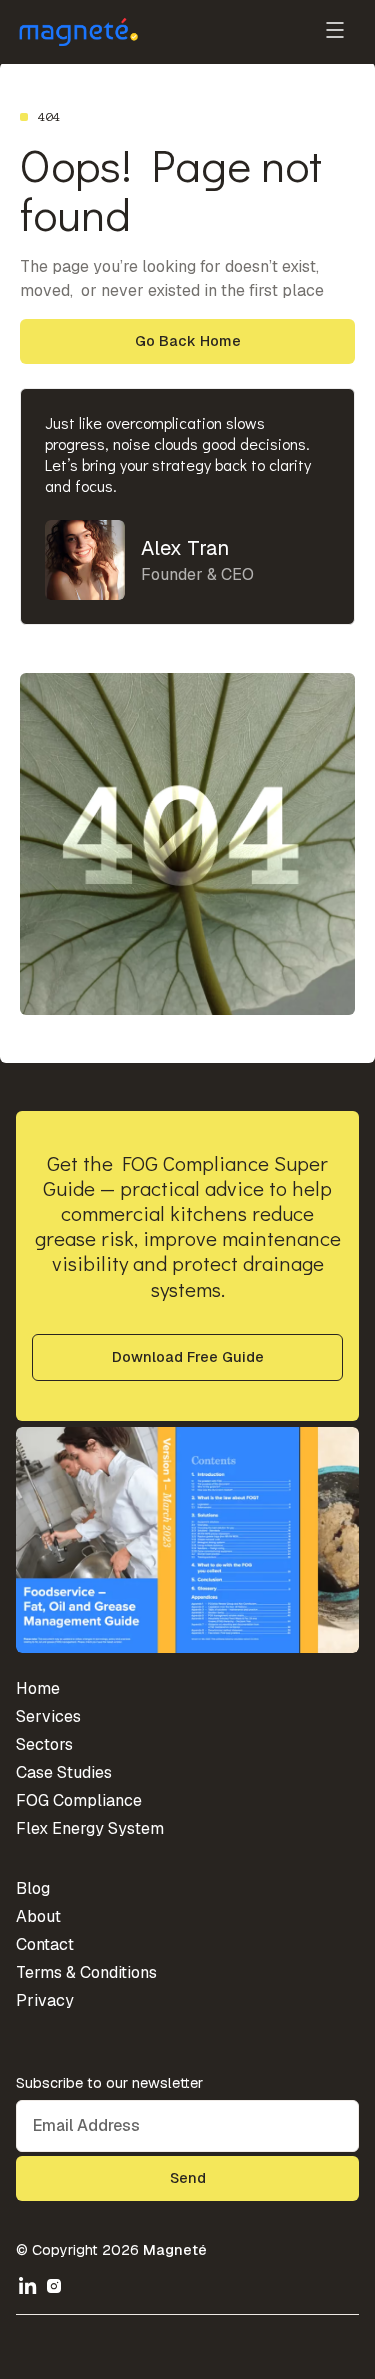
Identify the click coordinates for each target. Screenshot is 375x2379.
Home (38, 1688)
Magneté (175, 2250)
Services (48, 1716)
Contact (45, 1944)
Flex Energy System (90, 1828)
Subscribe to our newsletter (109, 2083)
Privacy (45, 2000)
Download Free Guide (188, 1357)
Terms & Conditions (86, 1972)
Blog (33, 1888)
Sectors (44, 1744)
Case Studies (64, 1772)
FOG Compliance (79, 1800)
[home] (78, 32)
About (38, 1916)
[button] (335, 32)
